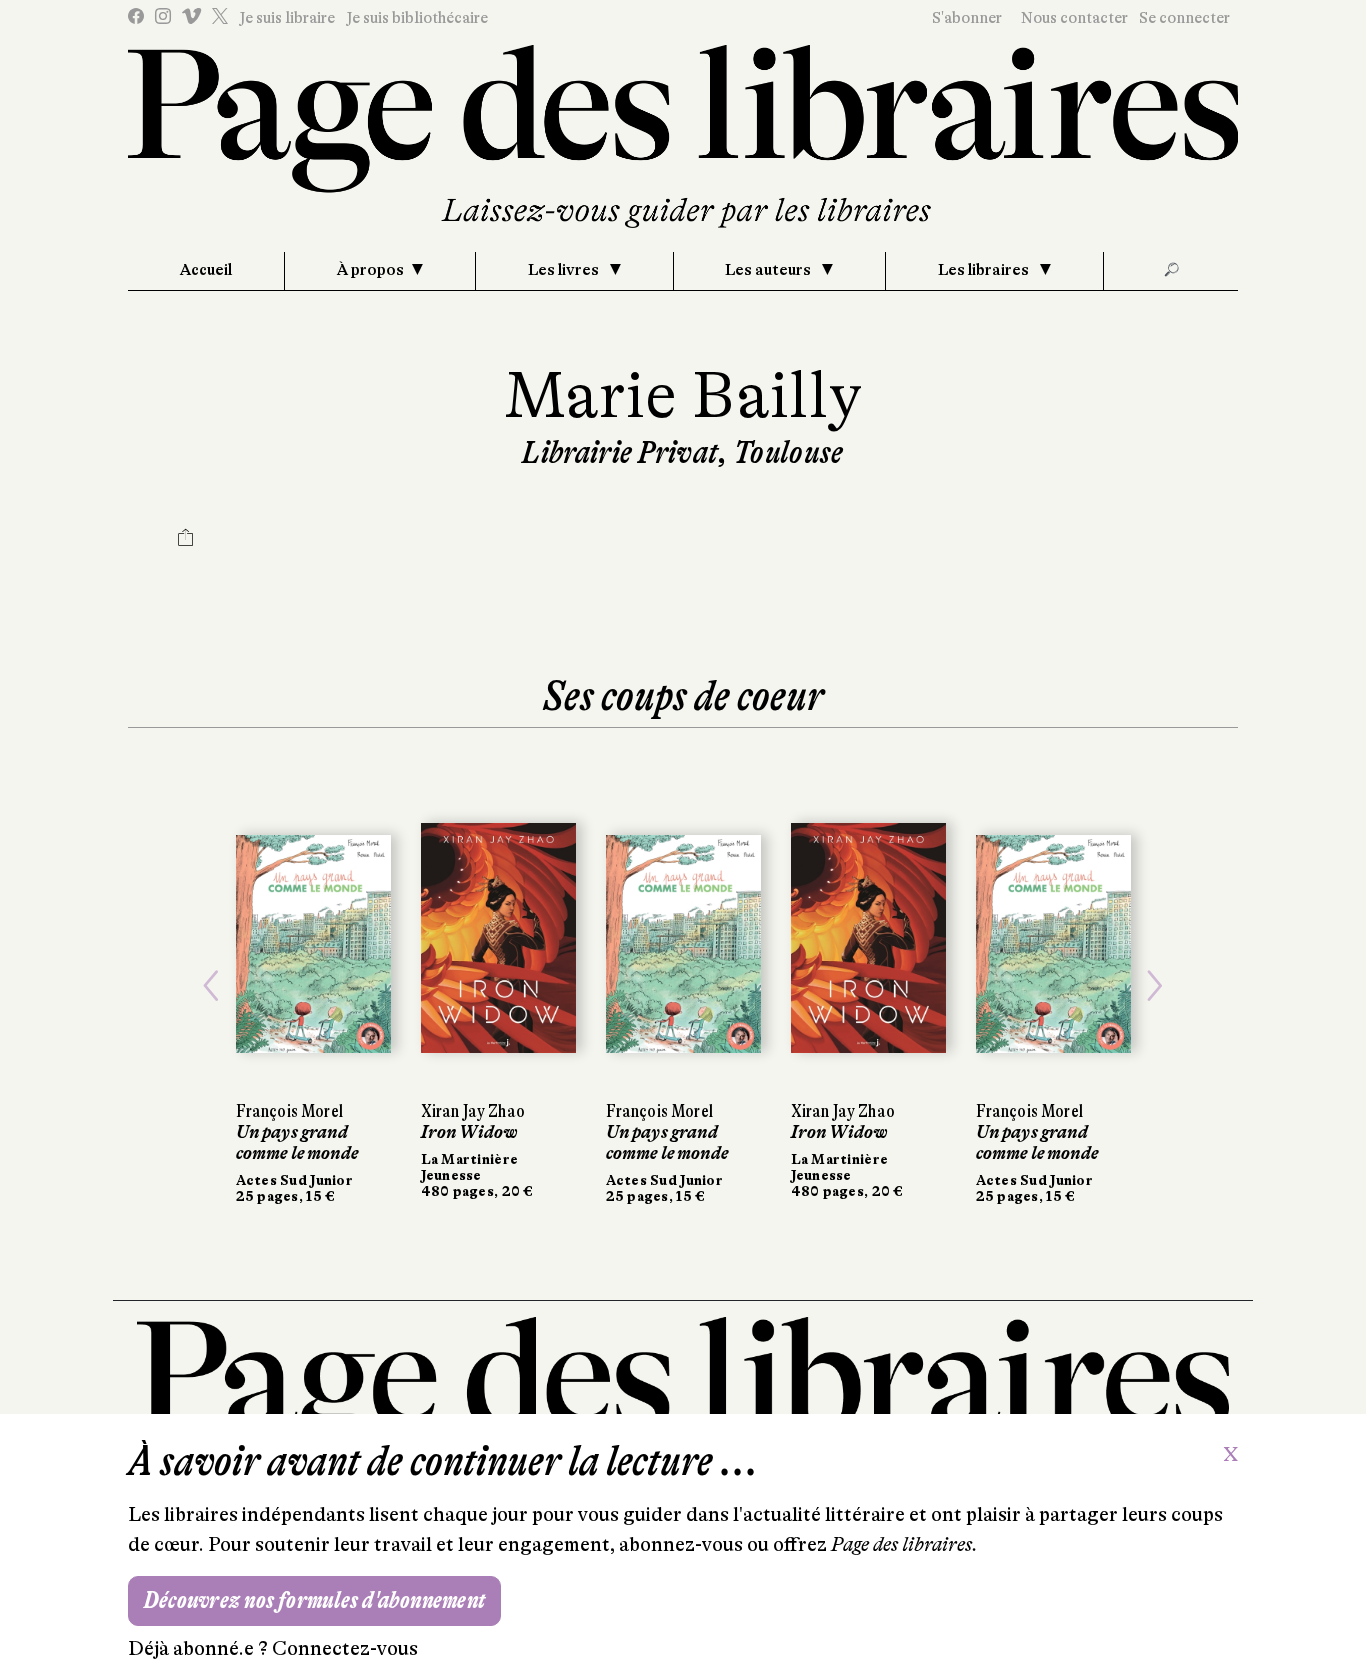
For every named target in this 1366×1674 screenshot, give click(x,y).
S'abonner (967, 18)
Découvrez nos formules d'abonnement (314, 1600)
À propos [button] (370, 270)
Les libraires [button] (985, 270)
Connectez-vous (345, 1648)
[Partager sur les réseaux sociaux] (186, 540)
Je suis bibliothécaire (417, 18)
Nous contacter (1074, 18)
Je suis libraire (287, 18)
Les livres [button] (565, 270)
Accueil (206, 270)
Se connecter (1184, 18)
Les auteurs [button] (769, 270)
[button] (211, 986)
